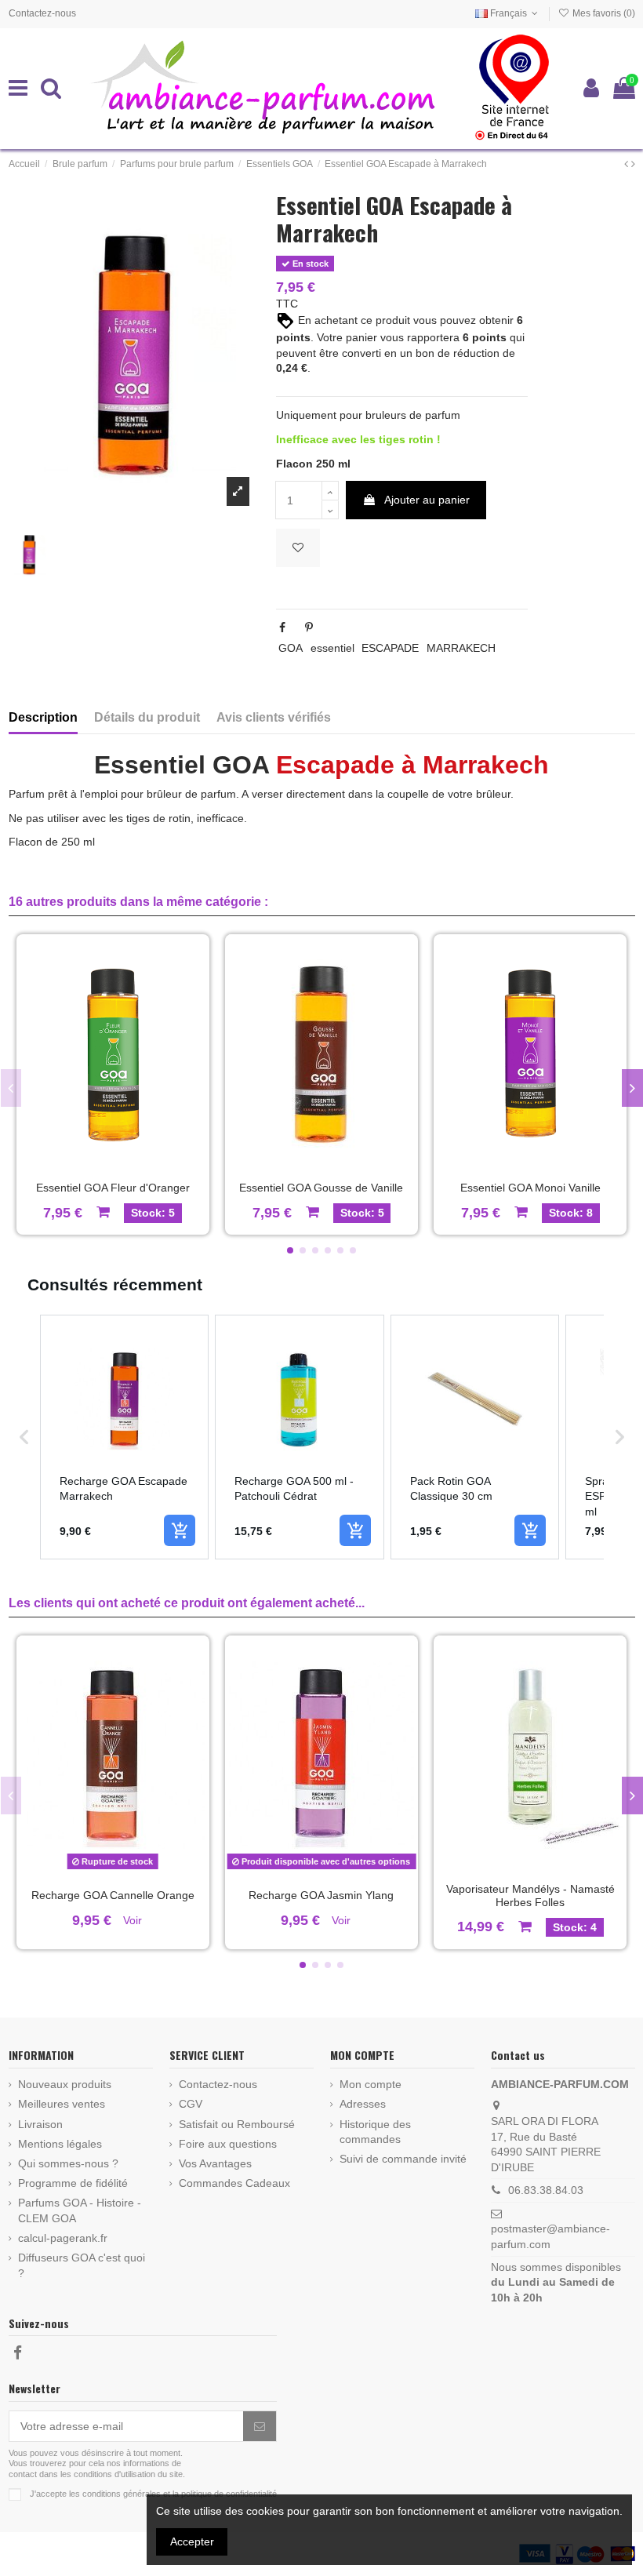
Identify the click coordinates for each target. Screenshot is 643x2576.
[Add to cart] (180, 1530)
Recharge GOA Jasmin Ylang (321, 1895)
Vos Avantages (215, 2163)
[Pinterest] (309, 628)
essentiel (332, 648)
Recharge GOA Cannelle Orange (113, 1895)
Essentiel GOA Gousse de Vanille (321, 1188)
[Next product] (633, 164)
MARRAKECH (461, 648)
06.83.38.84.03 (546, 2190)
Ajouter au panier (427, 500)
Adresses (363, 2104)
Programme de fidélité (73, 2183)
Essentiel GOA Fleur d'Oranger (113, 1188)
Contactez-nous (42, 13)
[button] (290, 1250)
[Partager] (282, 628)
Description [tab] (43, 717)
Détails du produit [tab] (147, 717)
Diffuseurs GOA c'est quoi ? (82, 2265)
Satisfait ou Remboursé (237, 2124)
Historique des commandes (375, 2132)
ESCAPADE (390, 648)
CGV (191, 2104)
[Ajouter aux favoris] (298, 548)
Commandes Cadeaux (234, 2183)
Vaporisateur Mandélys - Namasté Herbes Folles (530, 1896)
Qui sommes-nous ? (68, 2163)
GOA (291, 648)
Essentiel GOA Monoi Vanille (530, 1188)
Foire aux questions (228, 2144)
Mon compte (371, 2084)
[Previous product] (628, 164)
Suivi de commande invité (403, 2159)
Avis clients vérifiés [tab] (274, 717)
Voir (133, 1920)
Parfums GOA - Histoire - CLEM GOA (80, 2210)
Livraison (40, 2124)
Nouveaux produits (65, 2084)
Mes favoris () (602, 13)
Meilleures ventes (62, 2104)
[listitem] (125, 1437)
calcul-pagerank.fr (63, 2238)
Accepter (192, 2541)
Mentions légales (60, 2144)
